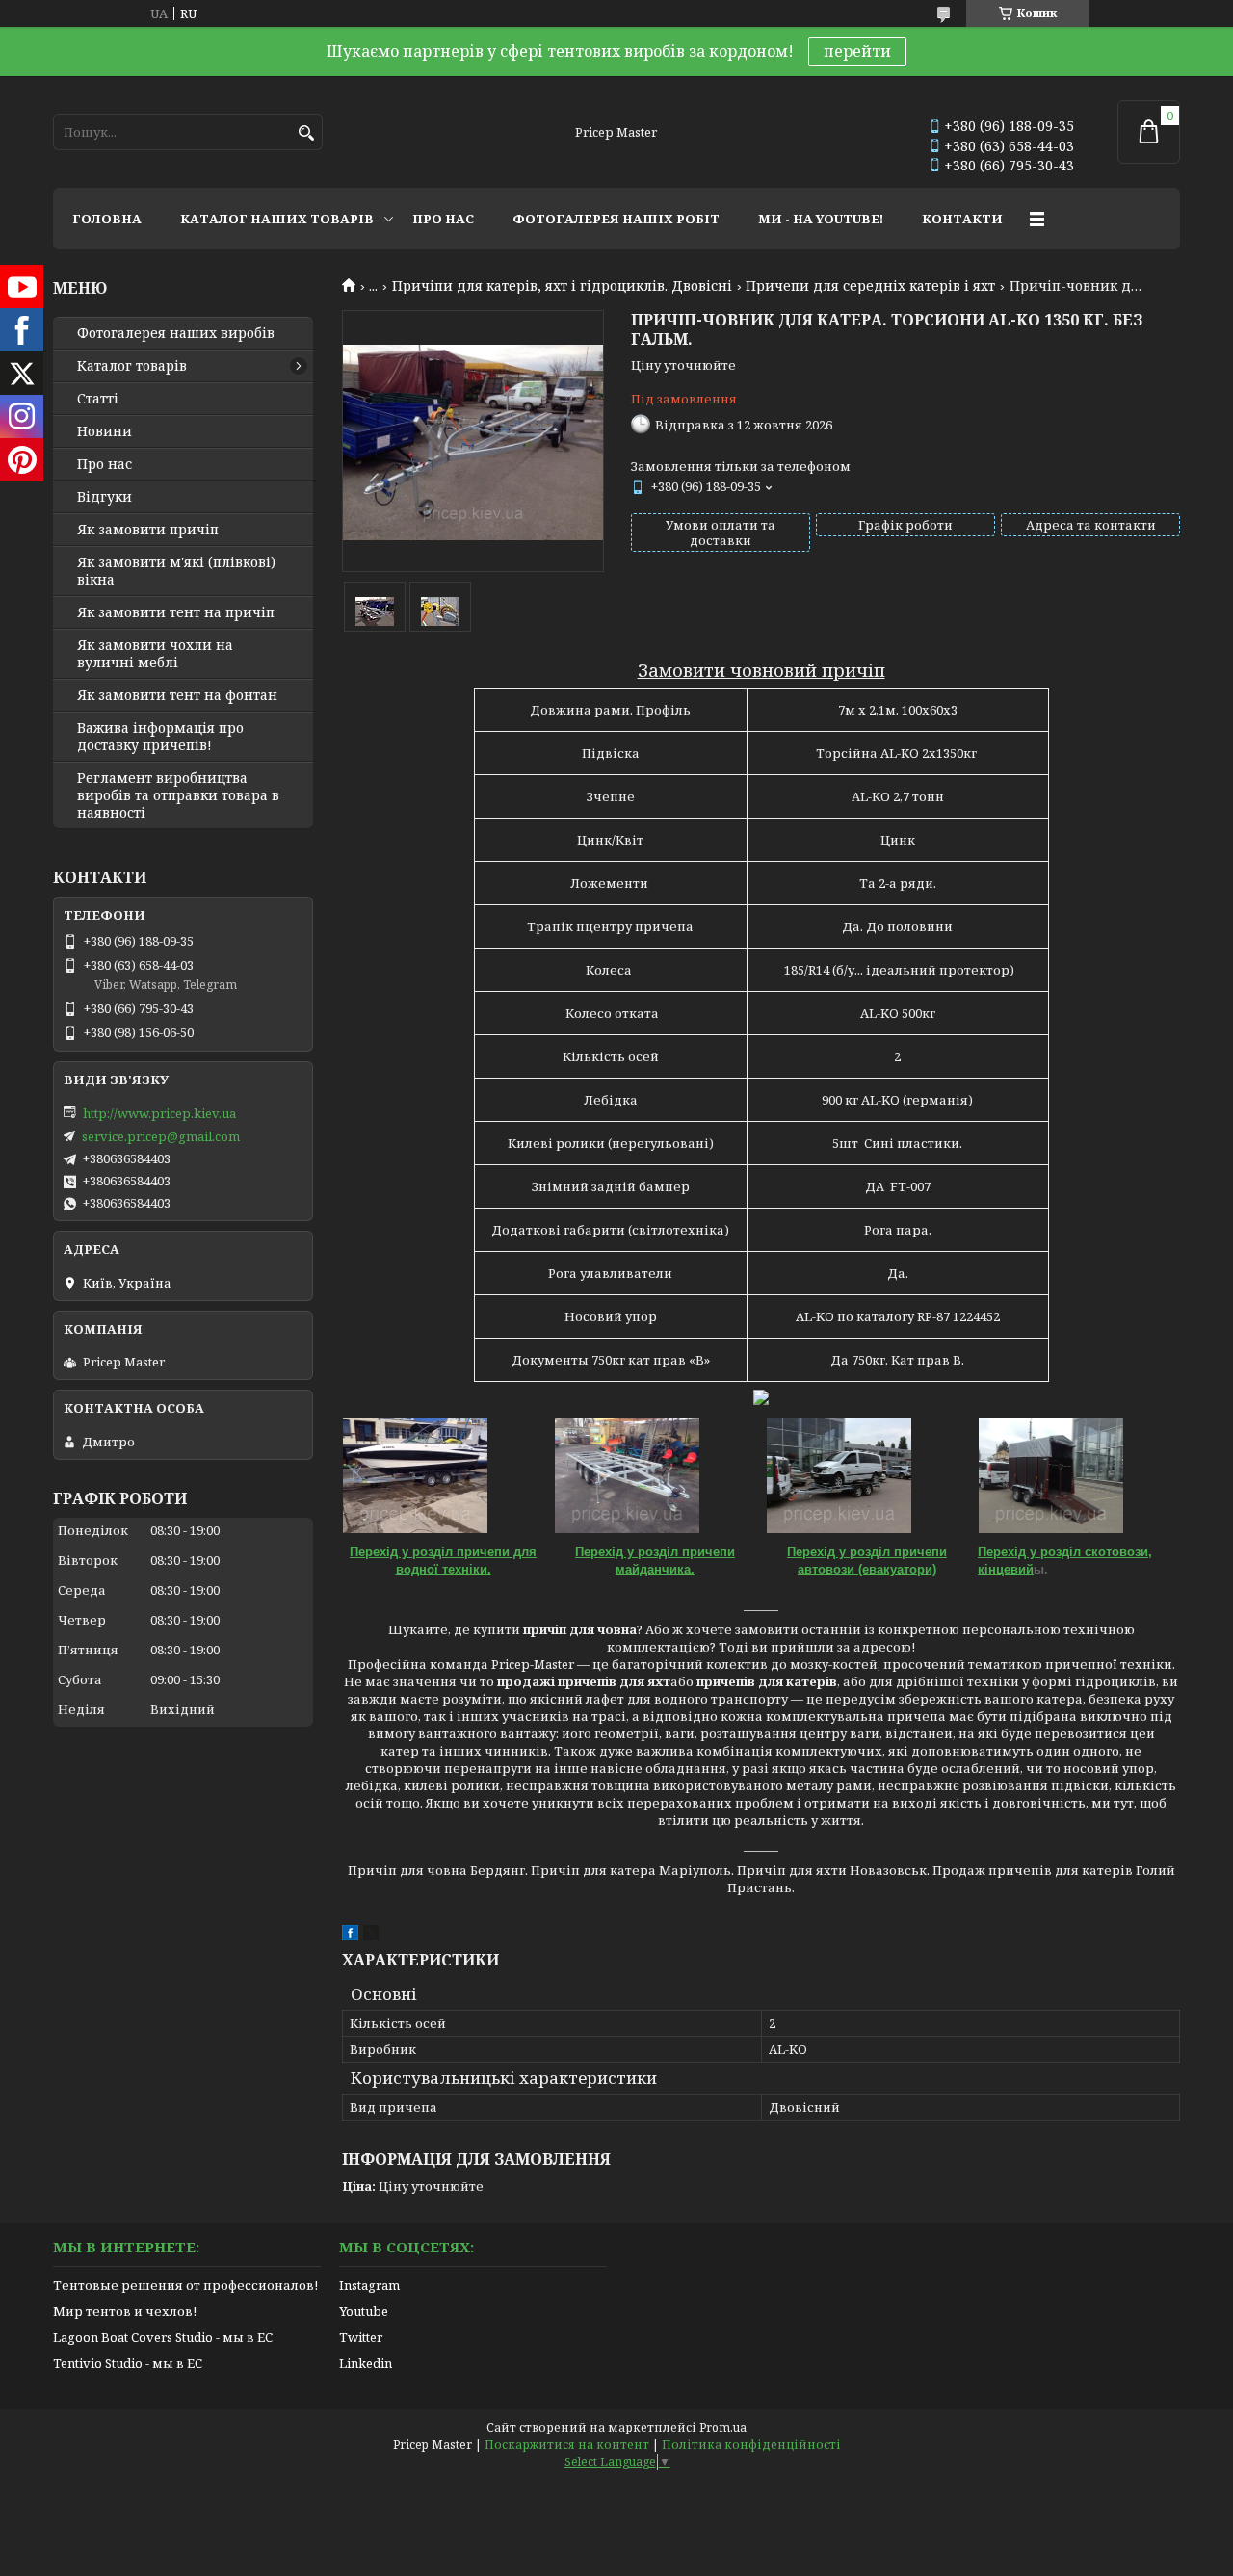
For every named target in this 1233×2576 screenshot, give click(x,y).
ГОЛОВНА (107, 219)
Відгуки (105, 497)
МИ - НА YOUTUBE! (821, 219)
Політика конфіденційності (751, 2445)
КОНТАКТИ (962, 219)
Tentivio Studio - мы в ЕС (128, 2363)
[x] (371, 1936)
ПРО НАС (443, 219)
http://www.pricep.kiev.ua (159, 1113)
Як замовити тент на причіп (176, 612)
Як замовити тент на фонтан (177, 695)
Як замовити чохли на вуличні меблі (155, 654)
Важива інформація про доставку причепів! (160, 737)
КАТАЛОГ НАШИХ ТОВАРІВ (277, 219)
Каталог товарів (132, 366)
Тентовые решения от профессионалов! (185, 2285)
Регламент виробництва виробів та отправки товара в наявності (178, 795)
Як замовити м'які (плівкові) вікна (176, 571)
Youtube (364, 2311)
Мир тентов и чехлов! (125, 2311)
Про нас (105, 464)
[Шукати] (306, 133)
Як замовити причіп (148, 530)
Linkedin (366, 2363)
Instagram (369, 2285)
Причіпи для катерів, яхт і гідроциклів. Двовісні (562, 286)
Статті (98, 399)
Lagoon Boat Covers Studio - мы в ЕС (163, 2337)
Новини (105, 431)
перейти (857, 51)
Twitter (361, 2337)
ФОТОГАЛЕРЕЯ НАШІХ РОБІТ (616, 219)
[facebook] (350, 1936)
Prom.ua (723, 2427)
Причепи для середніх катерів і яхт (870, 286)
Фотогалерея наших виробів (176, 333)
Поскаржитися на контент (567, 2445)
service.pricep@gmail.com (161, 1136)
